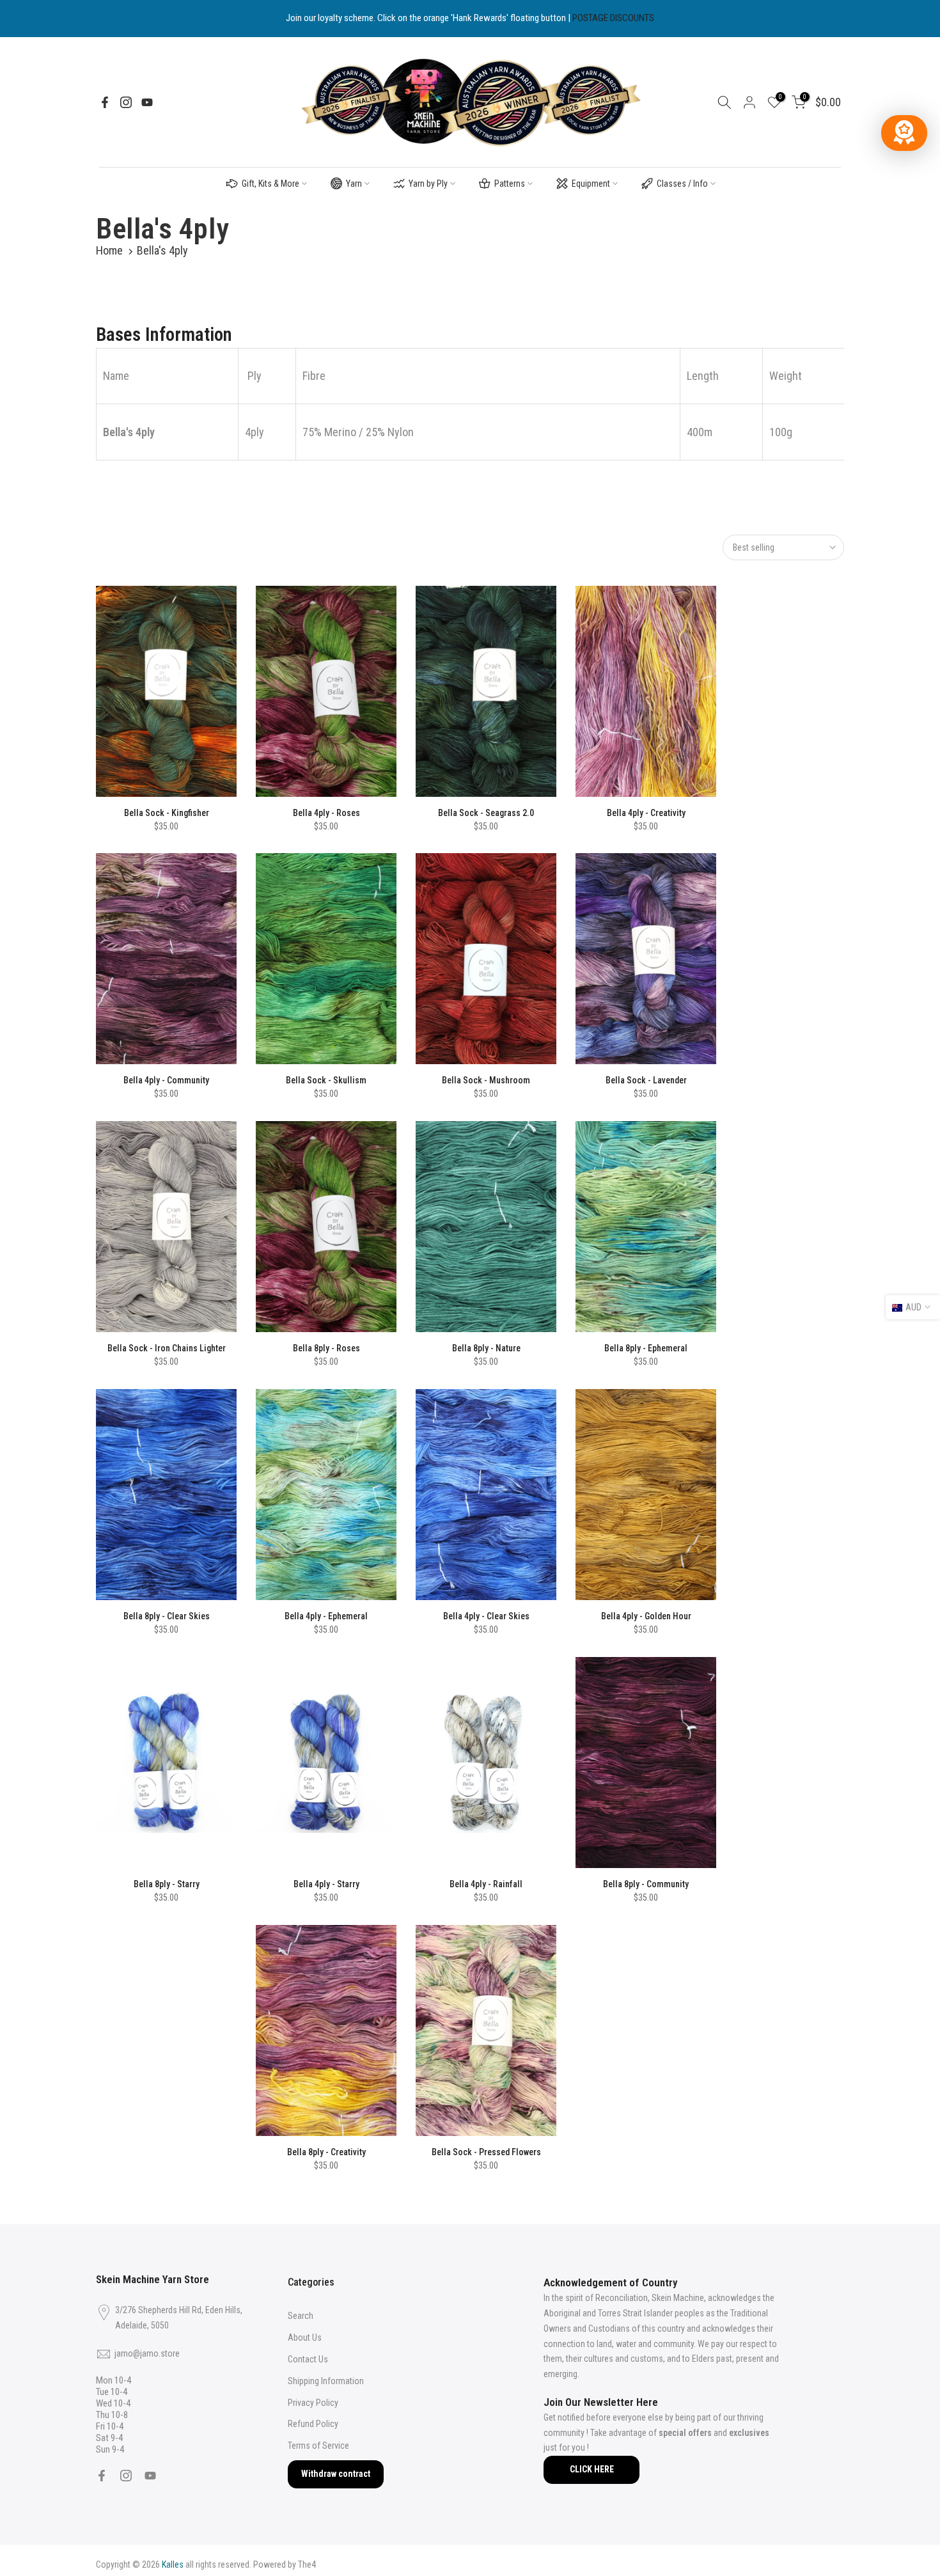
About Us (305, 2337)
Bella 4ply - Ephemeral (326, 1616)
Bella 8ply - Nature (486, 1348)
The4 (307, 2564)
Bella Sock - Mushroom (486, 1080)
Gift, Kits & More (270, 184)
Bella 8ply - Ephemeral (646, 1348)
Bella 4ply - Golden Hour (646, 1616)
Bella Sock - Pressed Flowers (486, 2152)
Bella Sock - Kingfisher (167, 813)
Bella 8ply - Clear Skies (167, 1616)
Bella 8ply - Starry (167, 1884)
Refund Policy (313, 2424)
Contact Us (308, 2359)
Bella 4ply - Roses (326, 813)
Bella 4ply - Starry (326, 1884)
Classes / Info (682, 184)
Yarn (354, 184)
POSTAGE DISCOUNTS (613, 18)
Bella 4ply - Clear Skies (486, 1616)
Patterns (510, 184)
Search (301, 2316)
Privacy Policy (313, 2403)
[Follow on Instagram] (126, 102)
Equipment (591, 184)
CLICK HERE (592, 2469)
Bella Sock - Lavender (646, 1080)
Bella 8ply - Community (646, 1884)
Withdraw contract (336, 2474)
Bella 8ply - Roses (326, 1348)
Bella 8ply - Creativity (326, 2152)
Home (109, 250)
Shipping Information (326, 2381)
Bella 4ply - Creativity (646, 813)
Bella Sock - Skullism (326, 1080)
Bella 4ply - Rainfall (486, 1884)
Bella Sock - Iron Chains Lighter (167, 1348)
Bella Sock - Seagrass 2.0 (486, 813)
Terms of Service (318, 2446)
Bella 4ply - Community (166, 1080)
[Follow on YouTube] (147, 102)
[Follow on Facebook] (105, 102)
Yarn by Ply (428, 184)
